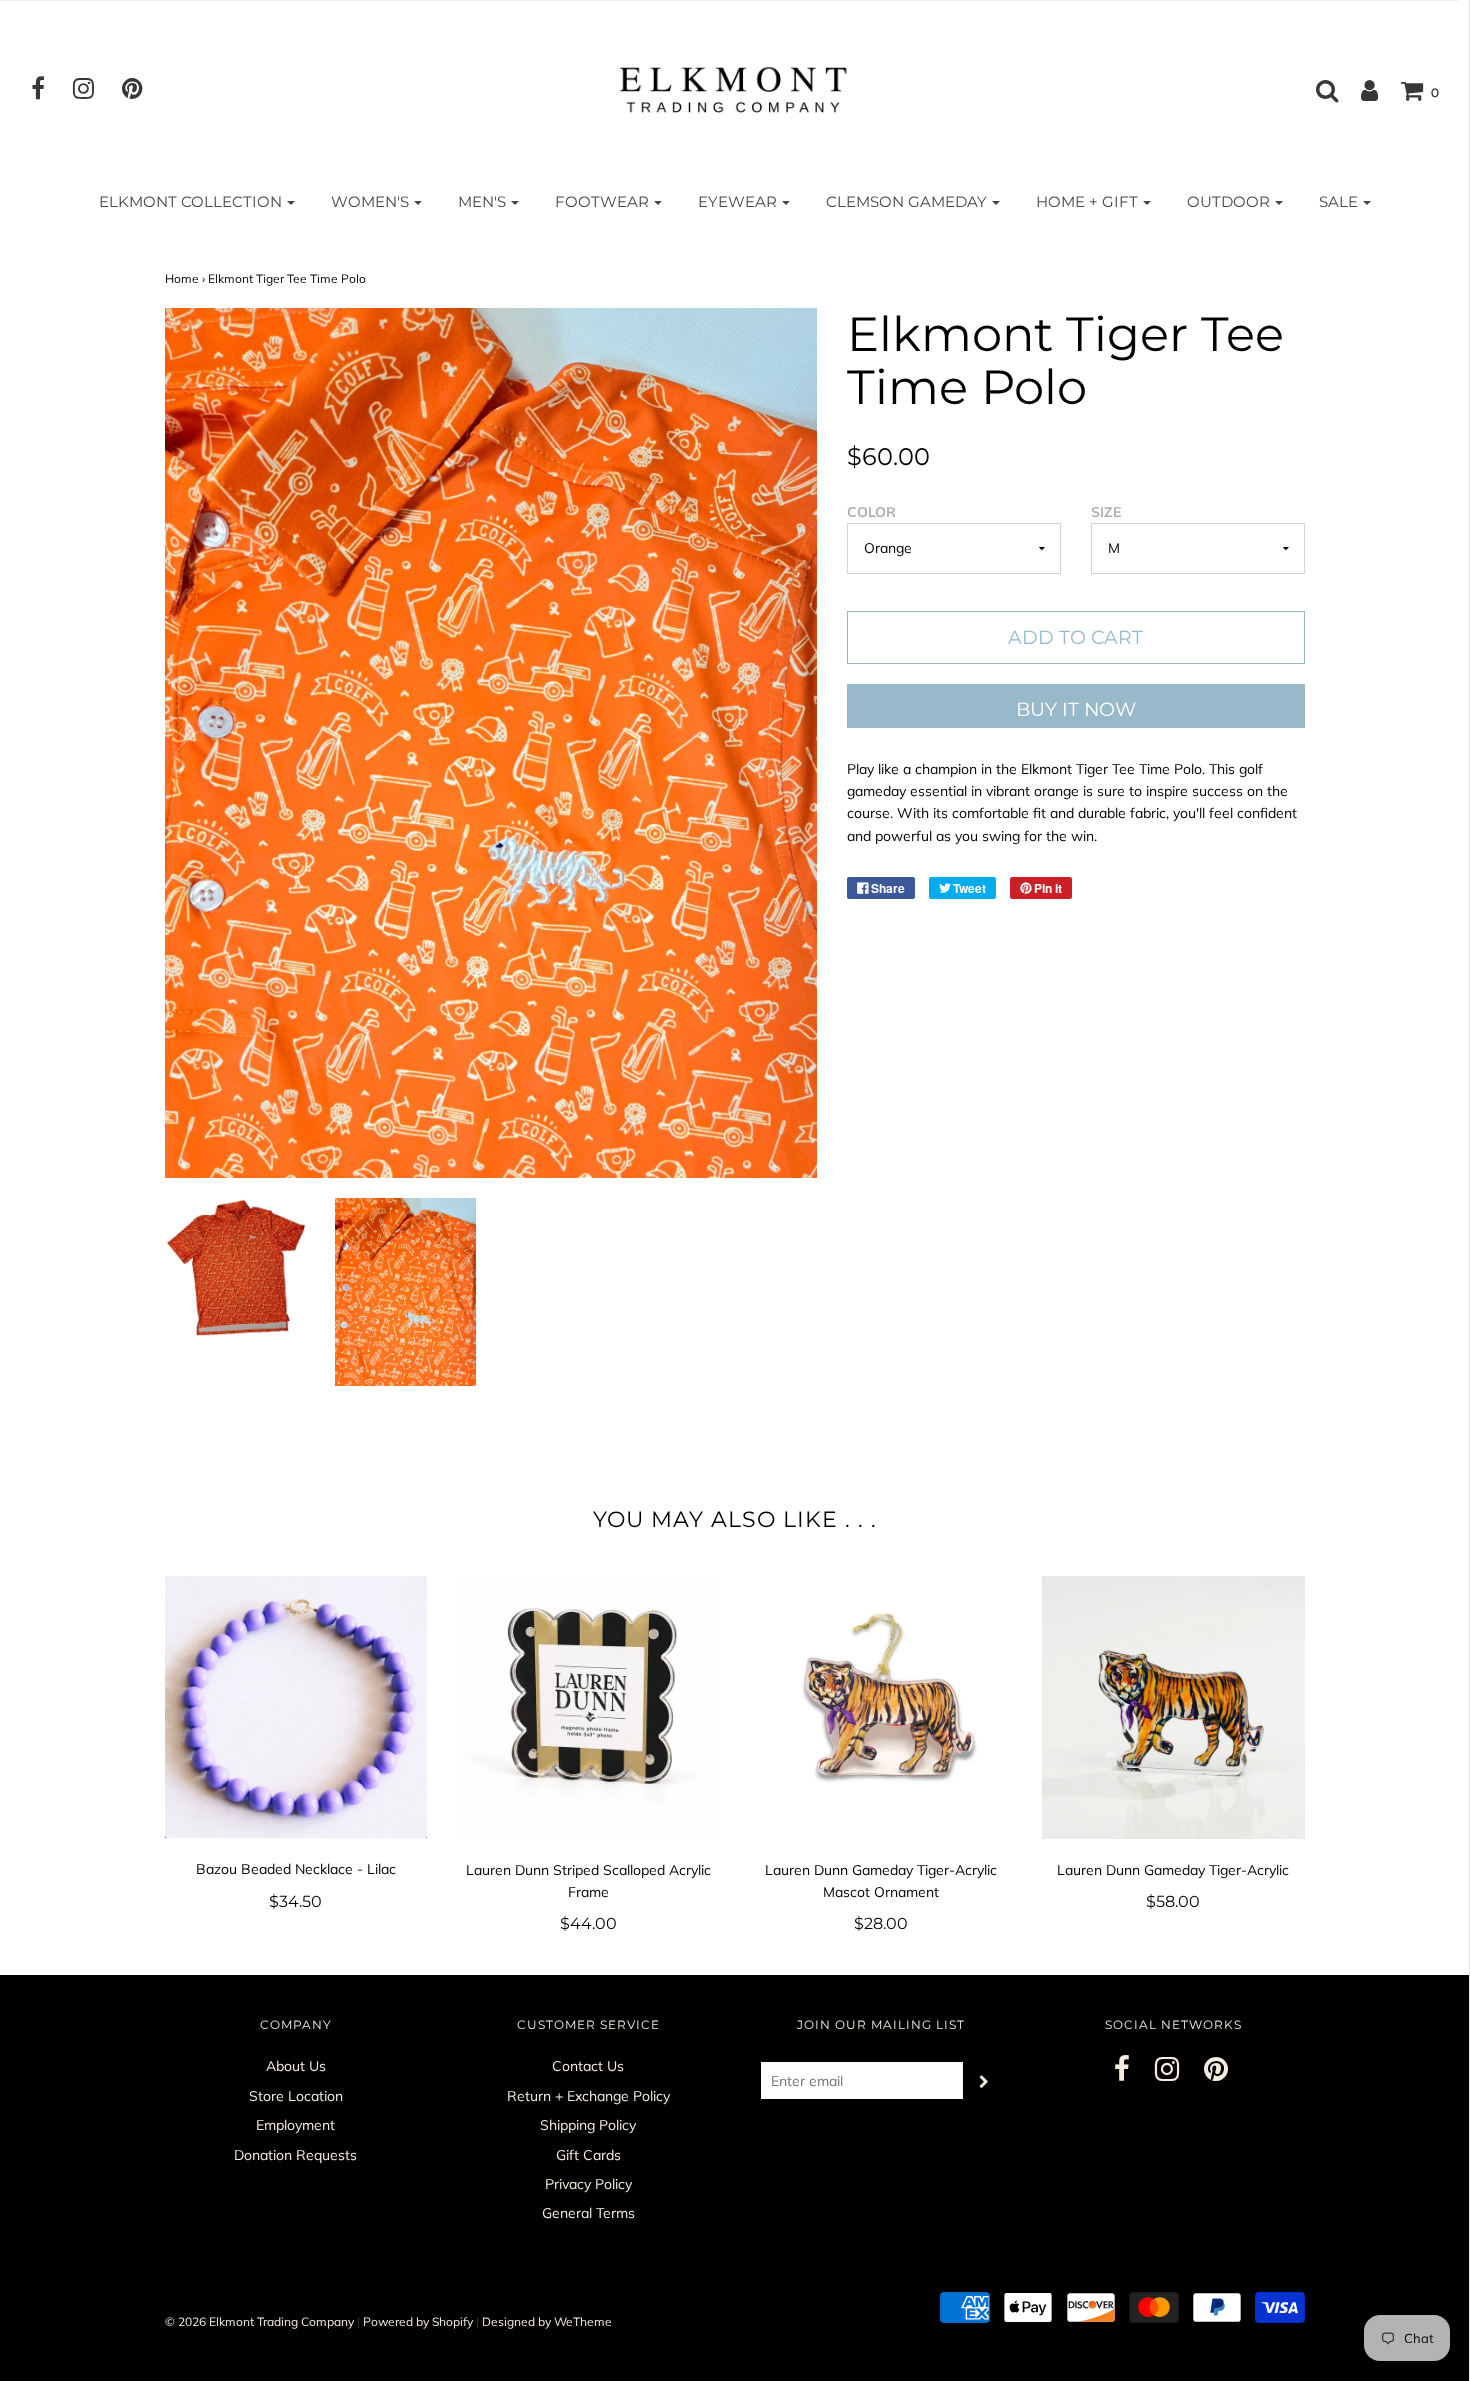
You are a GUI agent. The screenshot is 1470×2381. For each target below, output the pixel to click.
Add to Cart (1075, 637)
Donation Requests (295, 2155)
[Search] (1317, 90)
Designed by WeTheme (547, 2321)
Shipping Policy (588, 2125)
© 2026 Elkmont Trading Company (259, 2321)
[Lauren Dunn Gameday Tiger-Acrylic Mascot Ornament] (881, 1707)
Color (871, 512)
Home (182, 278)
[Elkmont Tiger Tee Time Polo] (235, 1268)
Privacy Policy (588, 2184)
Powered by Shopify (418, 2321)
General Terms (588, 2213)
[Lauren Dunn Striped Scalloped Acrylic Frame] (588, 1707)
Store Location (296, 2096)
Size (1106, 512)
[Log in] (1359, 90)
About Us (296, 2066)
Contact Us (588, 2066)
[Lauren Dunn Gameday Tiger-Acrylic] (1173, 1707)
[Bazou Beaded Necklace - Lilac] (296, 1707)
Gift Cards (588, 2155)
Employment (295, 2125)
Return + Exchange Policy (588, 2096)
